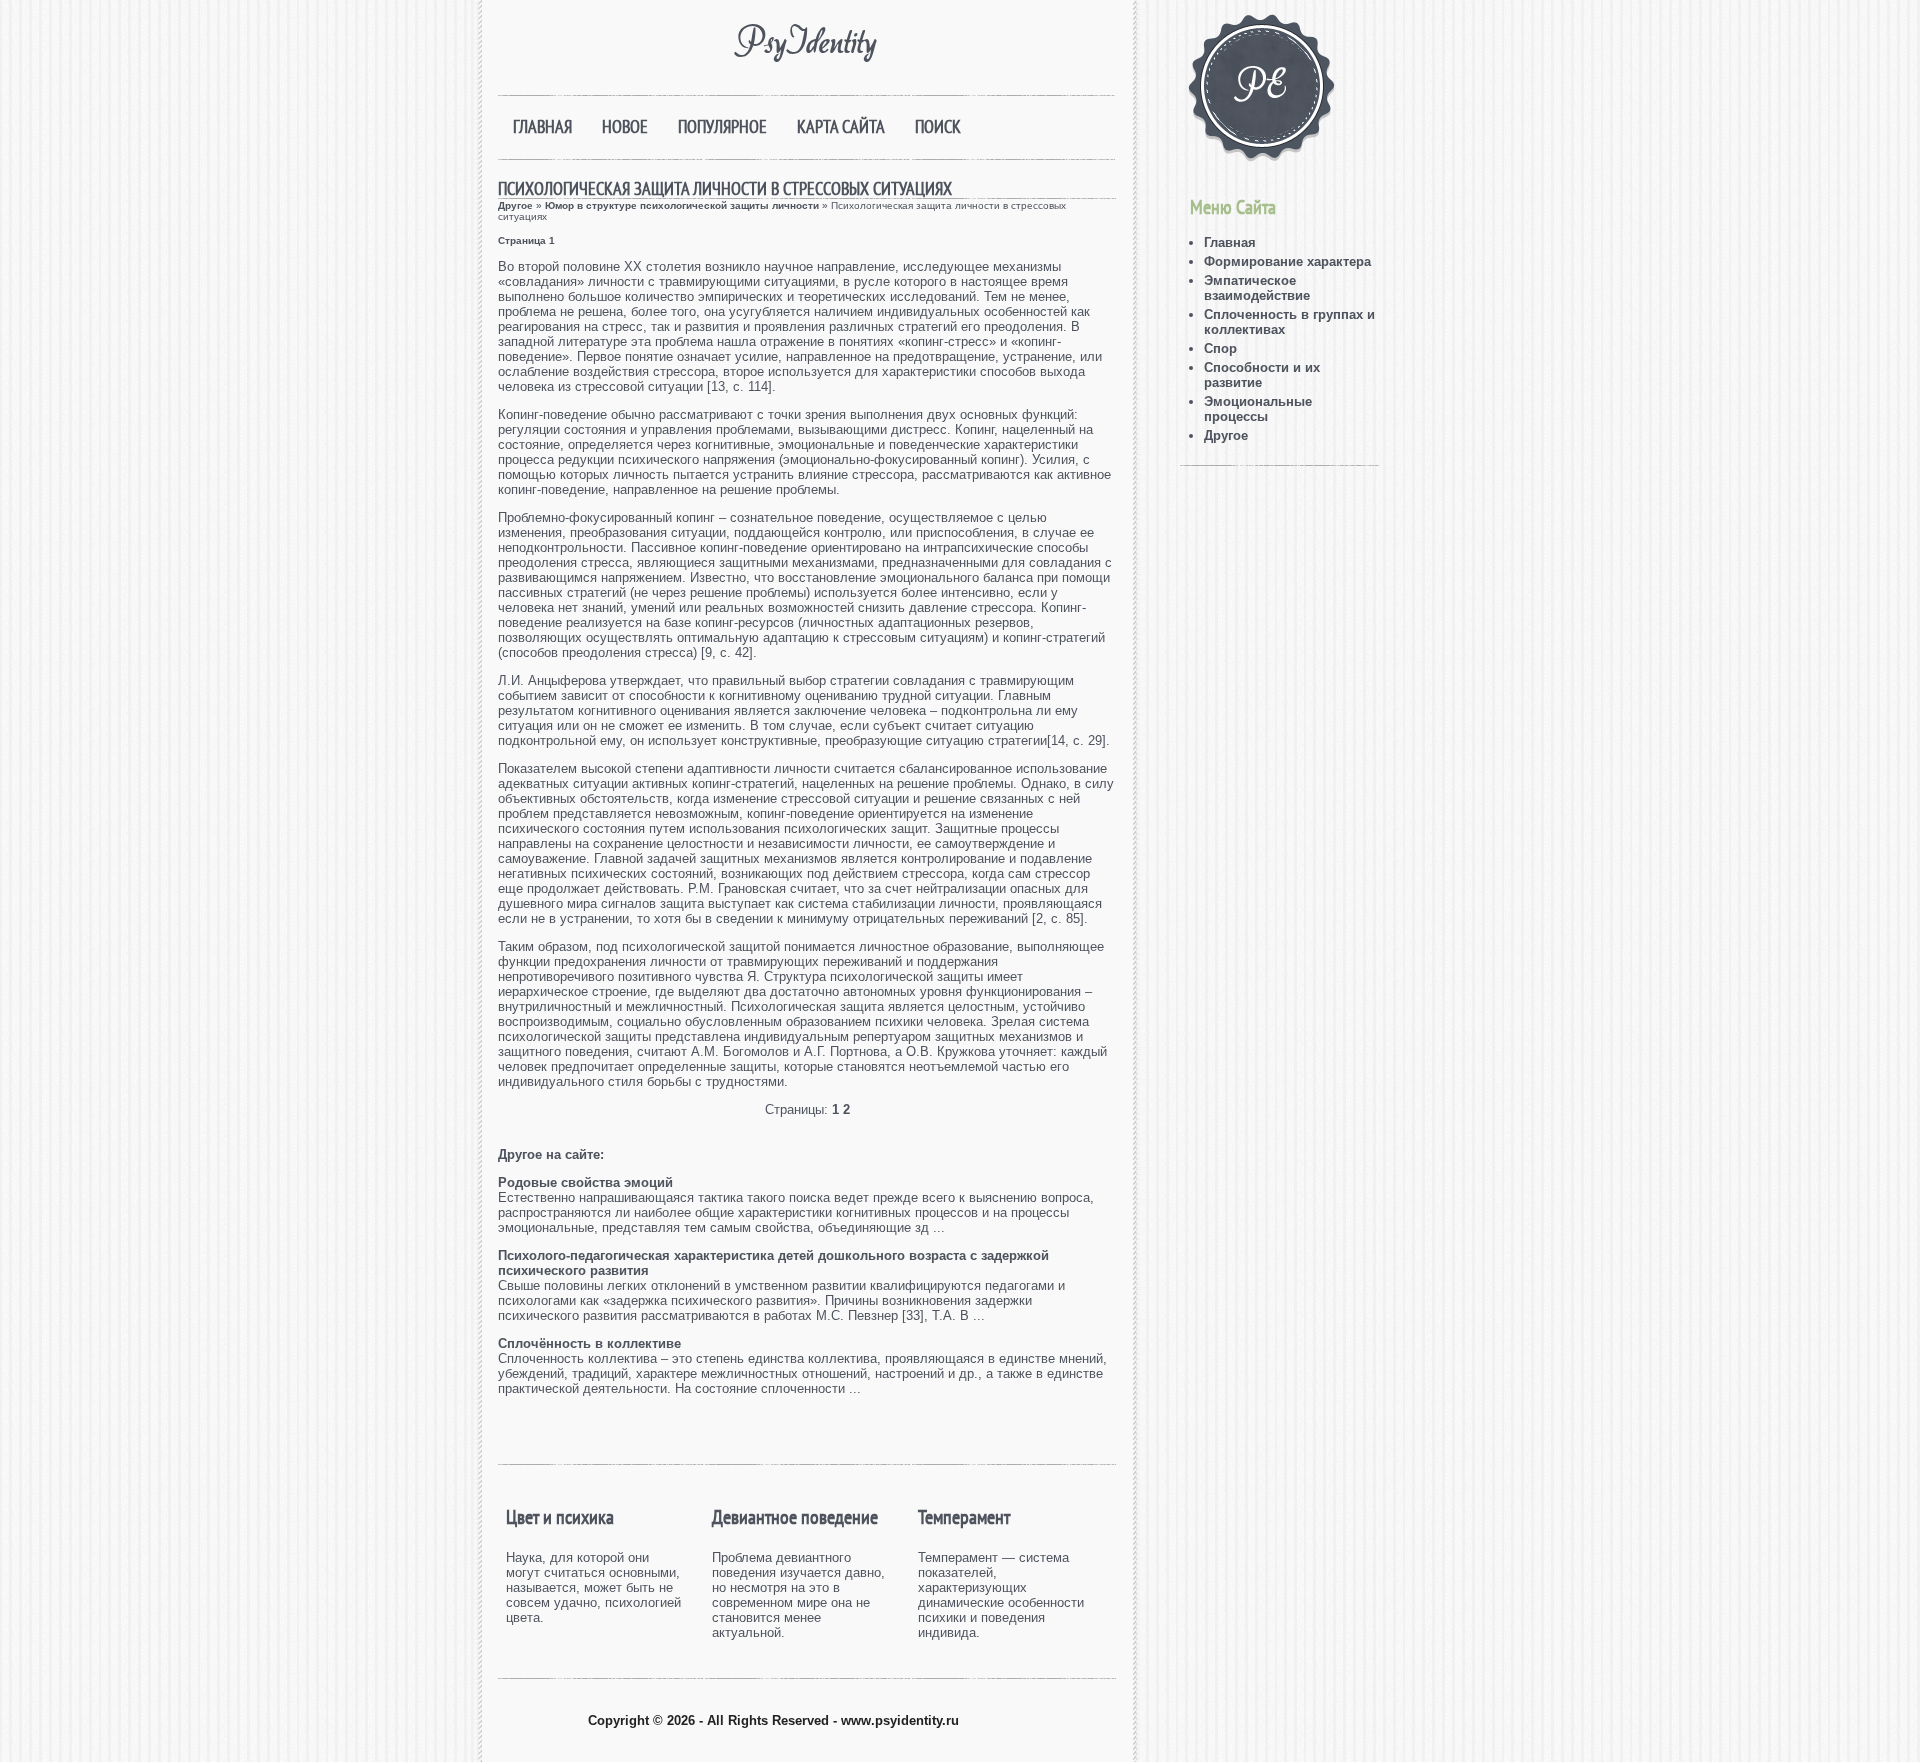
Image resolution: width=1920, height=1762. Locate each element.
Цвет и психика (560, 1517)
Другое (515, 205)
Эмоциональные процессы (1258, 409)
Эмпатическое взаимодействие (1257, 288)
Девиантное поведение (795, 1517)
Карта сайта (841, 126)
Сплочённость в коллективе (589, 1343)
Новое (625, 126)
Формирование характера (1287, 261)
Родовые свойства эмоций (585, 1182)
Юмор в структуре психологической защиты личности (682, 205)
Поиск (938, 126)
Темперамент (964, 1517)
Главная (542, 126)
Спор (1220, 348)
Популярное (722, 126)
